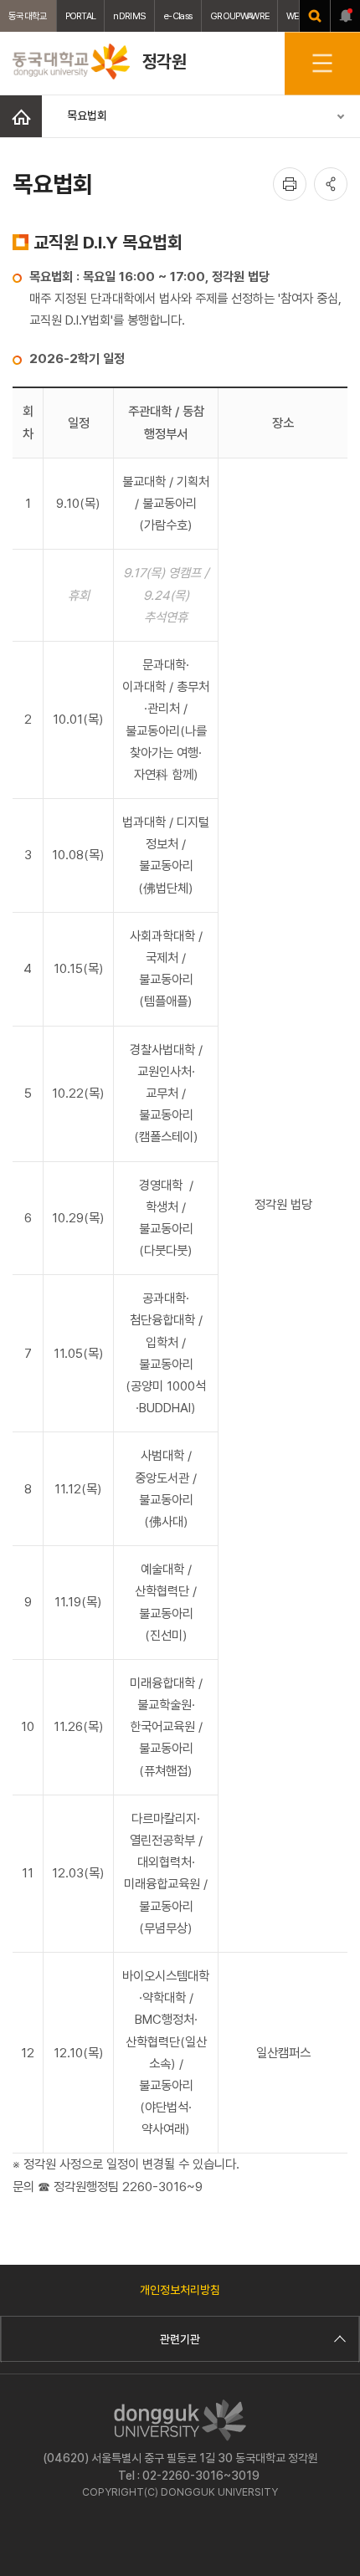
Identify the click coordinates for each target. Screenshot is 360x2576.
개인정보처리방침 (180, 2290)
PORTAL (81, 16)
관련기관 (180, 2339)
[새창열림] (315, 16)
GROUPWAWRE (239, 16)
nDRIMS (129, 16)
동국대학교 (28, 16)
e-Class (178, 16)
